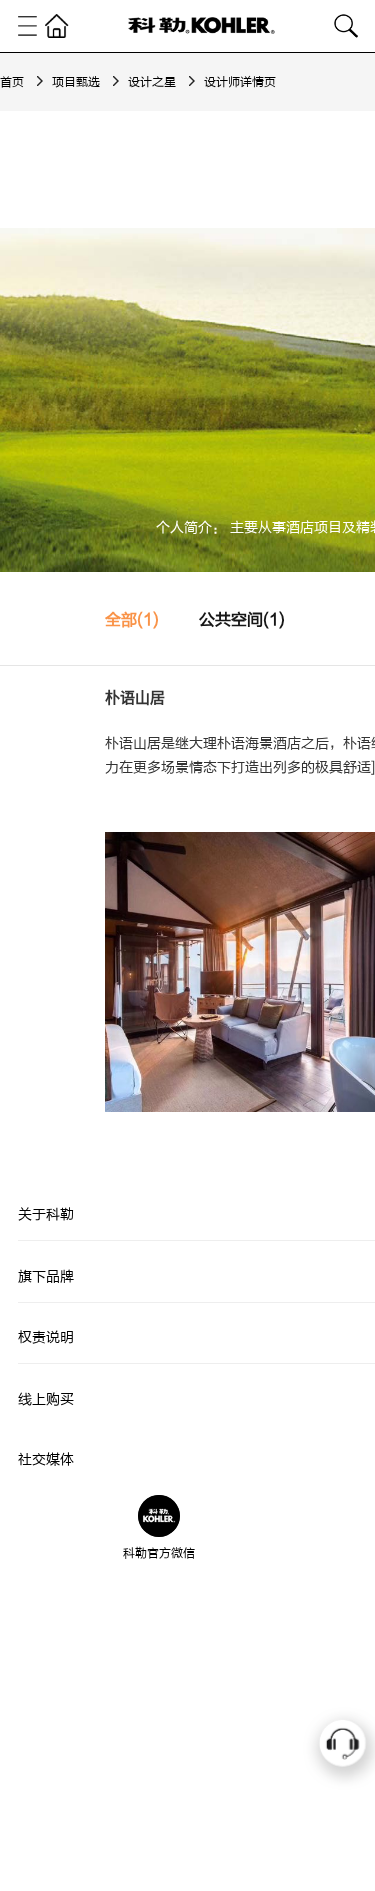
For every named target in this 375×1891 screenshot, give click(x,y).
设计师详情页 (240, 82)
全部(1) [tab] (132, 620)
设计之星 (152, 82)
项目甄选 (76, 82)
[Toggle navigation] (28, 26)
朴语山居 (135, 698)
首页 (12, 82)
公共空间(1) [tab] (242, 620)
